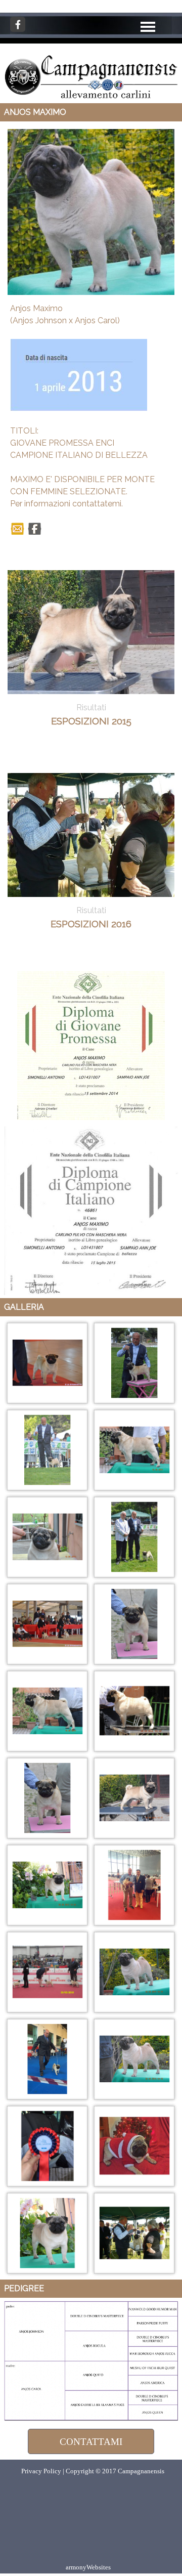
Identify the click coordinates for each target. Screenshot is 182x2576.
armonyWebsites (88, 2567)
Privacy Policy (41, 2471)
